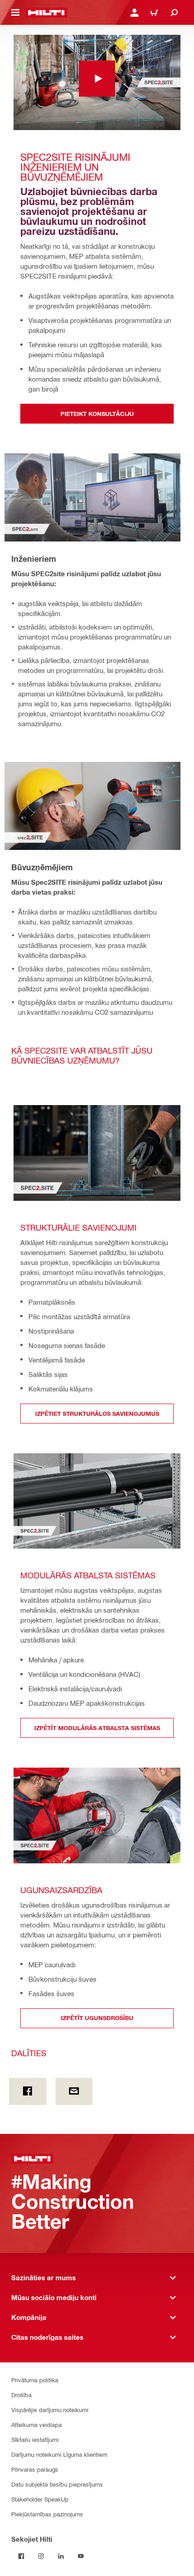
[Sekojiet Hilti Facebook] (21, 2556)
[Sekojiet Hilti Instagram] (41, 2556)
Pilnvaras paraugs (35, 2469)
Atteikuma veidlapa (37, 2424)
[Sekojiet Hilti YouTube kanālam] (81, 2556)
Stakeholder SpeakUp (40, 2499)
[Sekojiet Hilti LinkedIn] (61, 2556)
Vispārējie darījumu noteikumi (50, 2410)
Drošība (21, 2395)
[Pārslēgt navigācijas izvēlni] (15, 13)
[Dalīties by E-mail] (74, 2091)
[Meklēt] (174, 13)
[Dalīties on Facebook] (28, 2091)
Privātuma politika (35, 2380)
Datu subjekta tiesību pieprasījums (57, 2484)
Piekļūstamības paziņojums (47, 2514)
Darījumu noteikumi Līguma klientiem (59, 2454)
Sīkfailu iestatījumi (35, 2439)
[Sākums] (46, 13)
